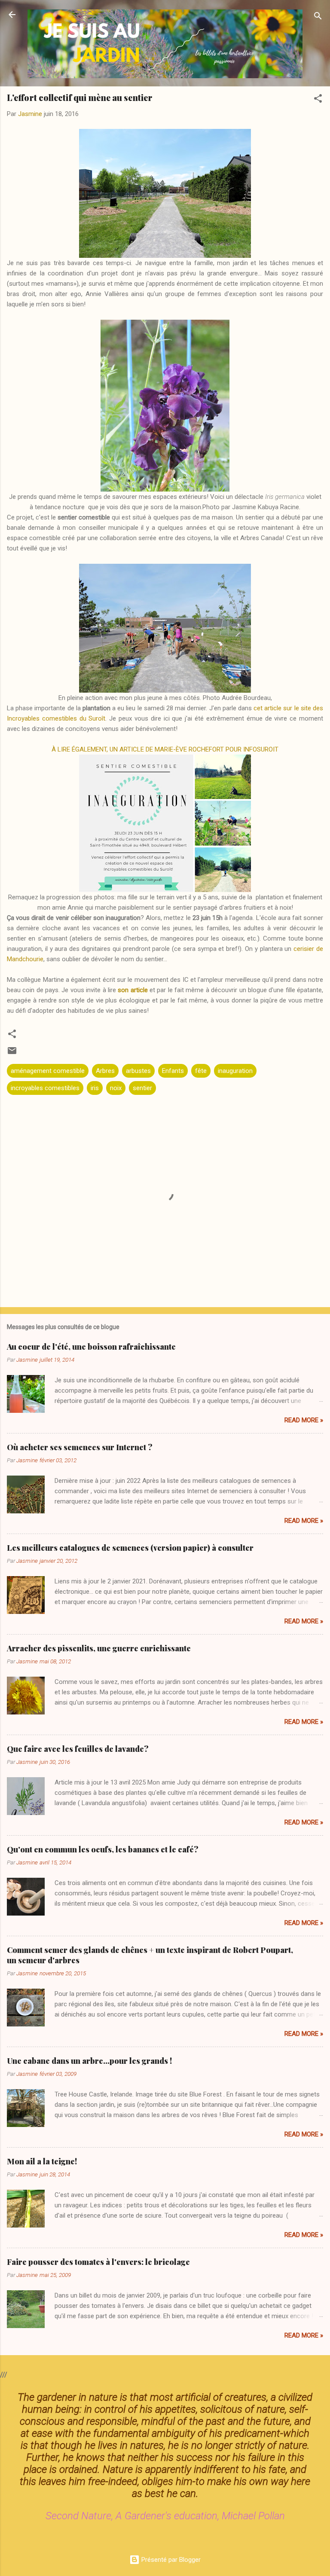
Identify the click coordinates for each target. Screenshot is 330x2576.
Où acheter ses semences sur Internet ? (80, 1447)
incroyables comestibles (45, 1088)
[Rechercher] (318, 17)
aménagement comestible (48, 1071)
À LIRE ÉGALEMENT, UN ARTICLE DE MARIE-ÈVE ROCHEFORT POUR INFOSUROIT (165, 749)
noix (116, 1088)
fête (201, 1071)
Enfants (173, 1071)
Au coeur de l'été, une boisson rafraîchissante (91, 1347)
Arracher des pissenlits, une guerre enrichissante (99, 1648)
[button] (318, 100)
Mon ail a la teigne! (42, 2161)
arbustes (138, 1071)
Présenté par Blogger (170, 2560)
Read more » (304, 1420)
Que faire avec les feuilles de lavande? (78, 1749)
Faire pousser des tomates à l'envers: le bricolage (98, 2262)
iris (95, 1088)
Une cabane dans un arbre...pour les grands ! (89, 2061)
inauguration (235, 1071)
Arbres (105, 1071)
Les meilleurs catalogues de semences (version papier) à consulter (130, 1548)
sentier (142, 1088)
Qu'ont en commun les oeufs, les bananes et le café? (103, 1849)
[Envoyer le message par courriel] (12, 1054)
